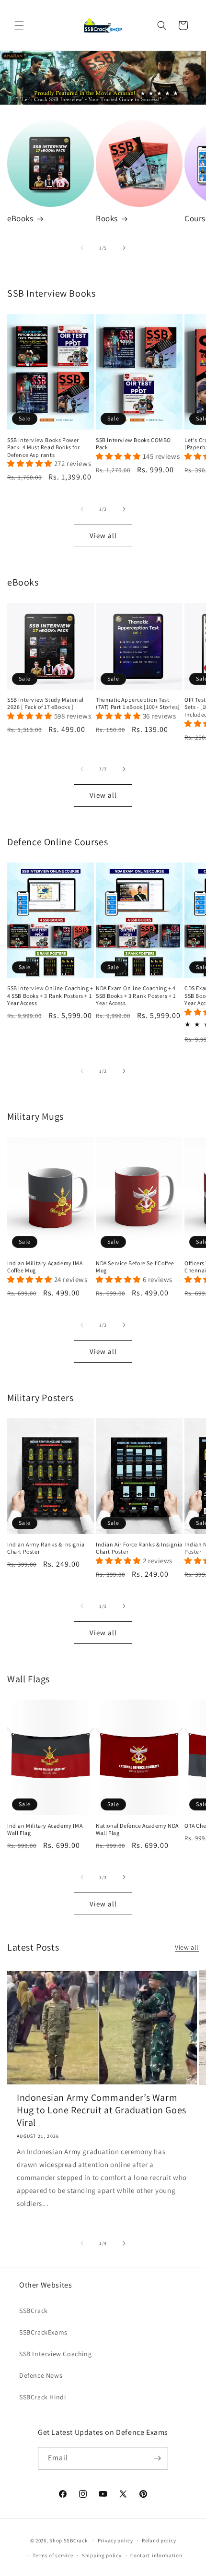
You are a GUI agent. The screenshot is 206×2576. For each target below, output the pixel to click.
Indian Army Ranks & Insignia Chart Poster (46, 1548)
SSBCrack (34, 2311)
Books (107, 218)
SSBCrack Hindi (42, 2397)
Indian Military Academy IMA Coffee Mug (45, 1267)
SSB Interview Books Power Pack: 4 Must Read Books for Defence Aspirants (43, 447)
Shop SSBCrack (68, 2540)
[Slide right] (124, 248)
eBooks (20, 218)
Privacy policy (115, 2540)
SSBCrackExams (43, 2332)
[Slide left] (82, 248)
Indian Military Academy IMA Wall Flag (45, 1829)
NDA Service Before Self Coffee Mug (135, 1267)
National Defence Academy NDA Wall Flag (137, 1829)
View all (103, 535)
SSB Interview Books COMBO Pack (133, 444)
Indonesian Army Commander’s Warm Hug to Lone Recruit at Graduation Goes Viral (102, 2110)
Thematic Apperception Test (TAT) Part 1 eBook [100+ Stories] (138, 703)
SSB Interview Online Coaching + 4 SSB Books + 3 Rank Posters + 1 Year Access (50, 995)
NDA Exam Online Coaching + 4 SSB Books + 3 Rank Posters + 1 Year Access (136, 995)
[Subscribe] (157, 2458)
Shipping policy (102, 2555)
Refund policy (159, 2540)
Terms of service (53, 2555)
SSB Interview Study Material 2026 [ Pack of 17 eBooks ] (46, 703)
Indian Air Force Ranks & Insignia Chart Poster (139, 1548)
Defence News (41, 2375)
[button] (19, 25)
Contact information (156, 2555)
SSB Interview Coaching (55, 2354)
